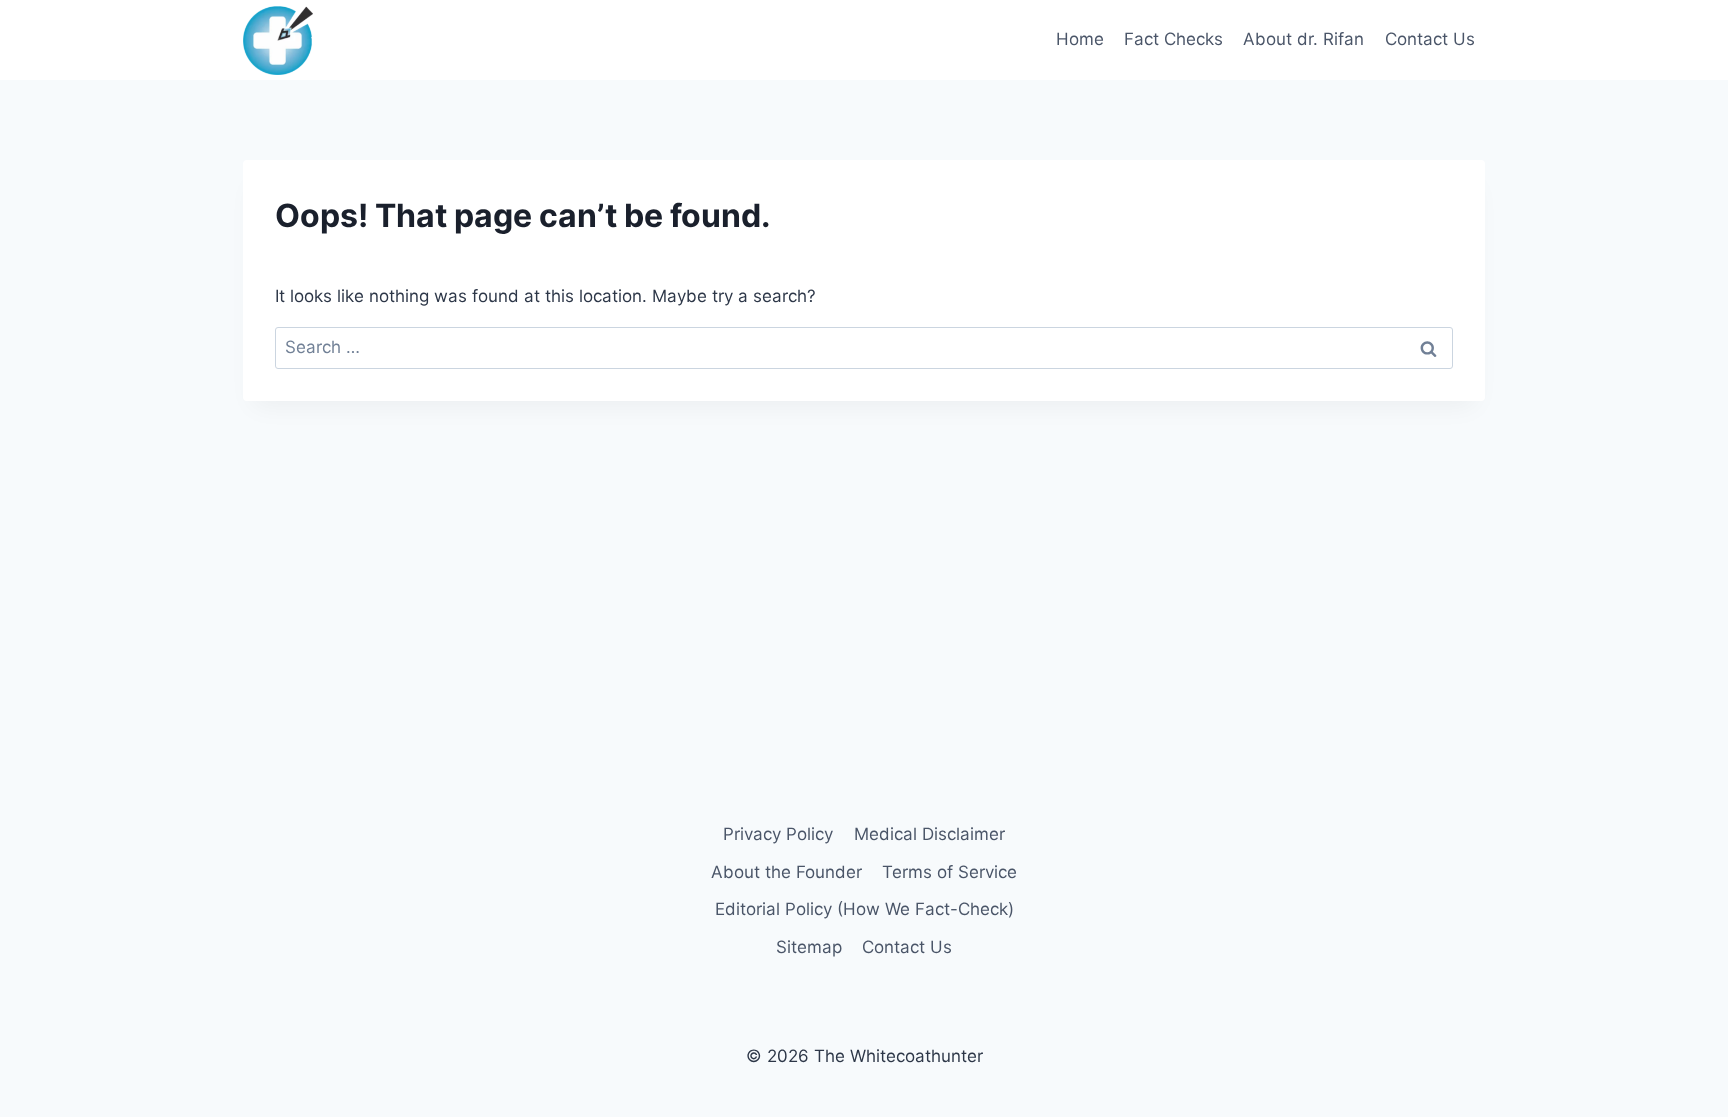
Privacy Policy (778, 834)
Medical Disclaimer (929, 834)
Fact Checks (1173, 39)
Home (1080, 39)
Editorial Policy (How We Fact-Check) (864, 909)
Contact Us (1430, 39)
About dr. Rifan (1303, 39)
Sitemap (809, 947)
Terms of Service (949, 872)
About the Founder (786, 872)
